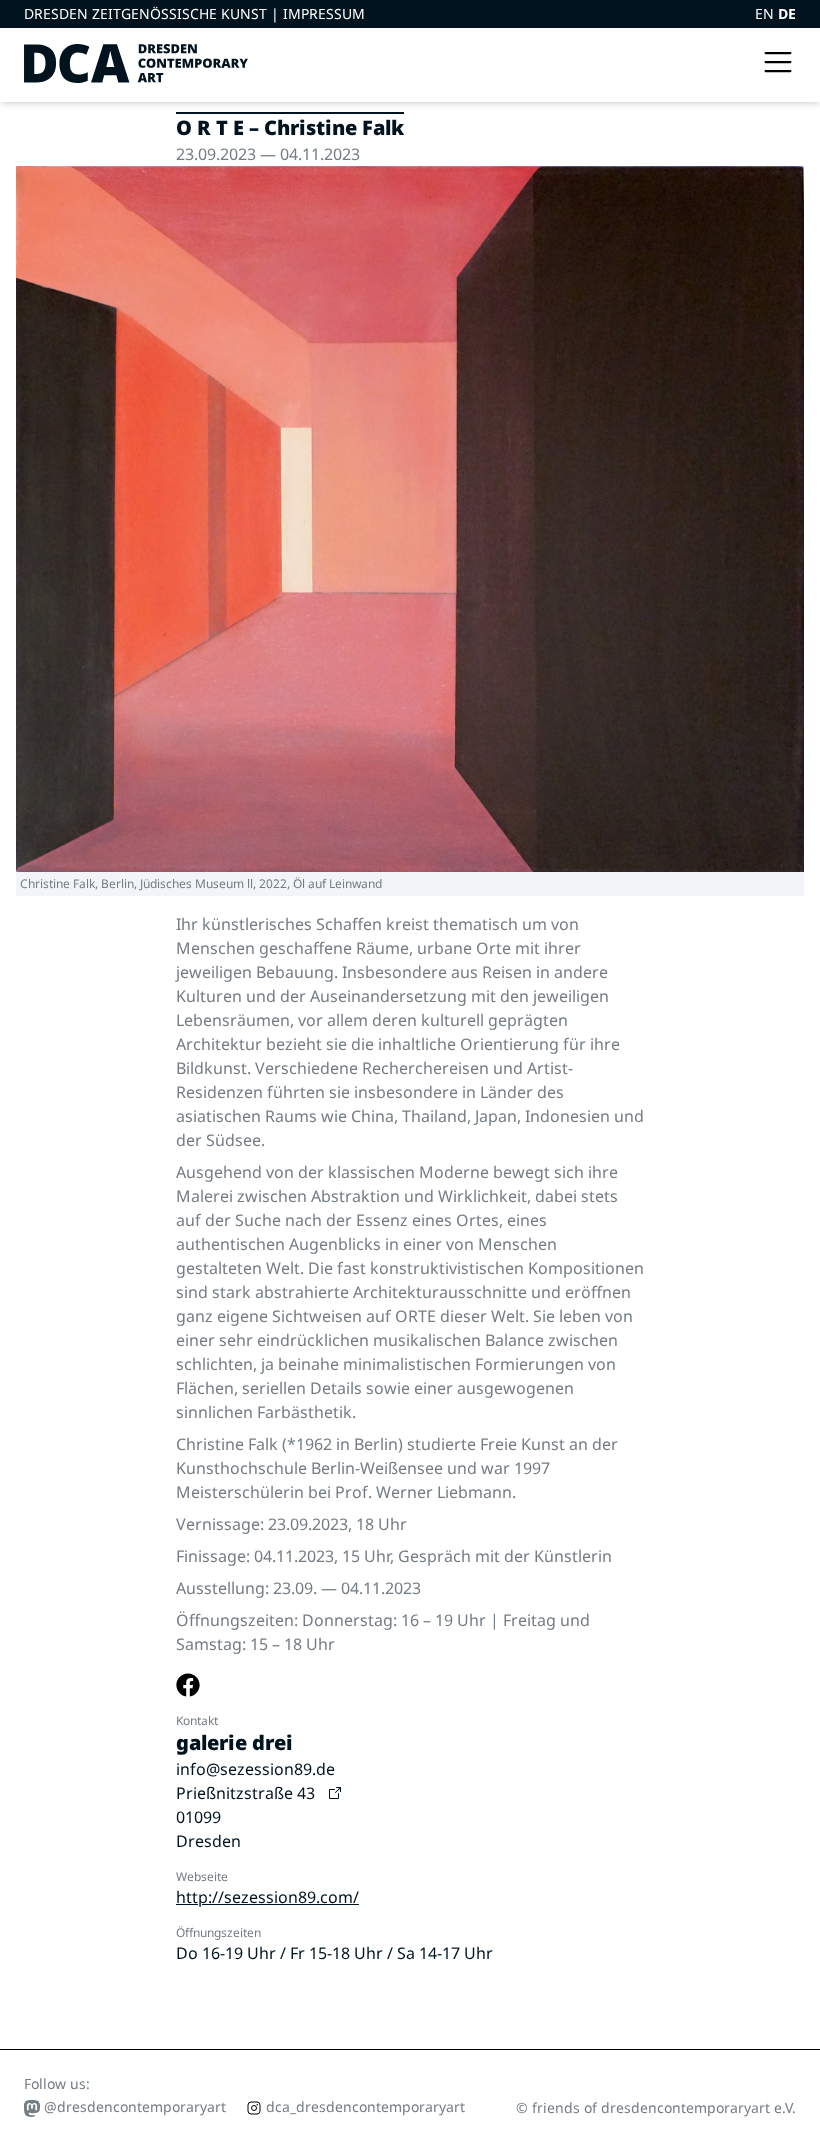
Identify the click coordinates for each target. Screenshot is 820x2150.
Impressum (324, 13)
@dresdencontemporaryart (133, 2106)
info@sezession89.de (255, 1769)
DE (787, 13)
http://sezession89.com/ (267, 1897)
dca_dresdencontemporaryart (363, 2106)
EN (766, 13)
